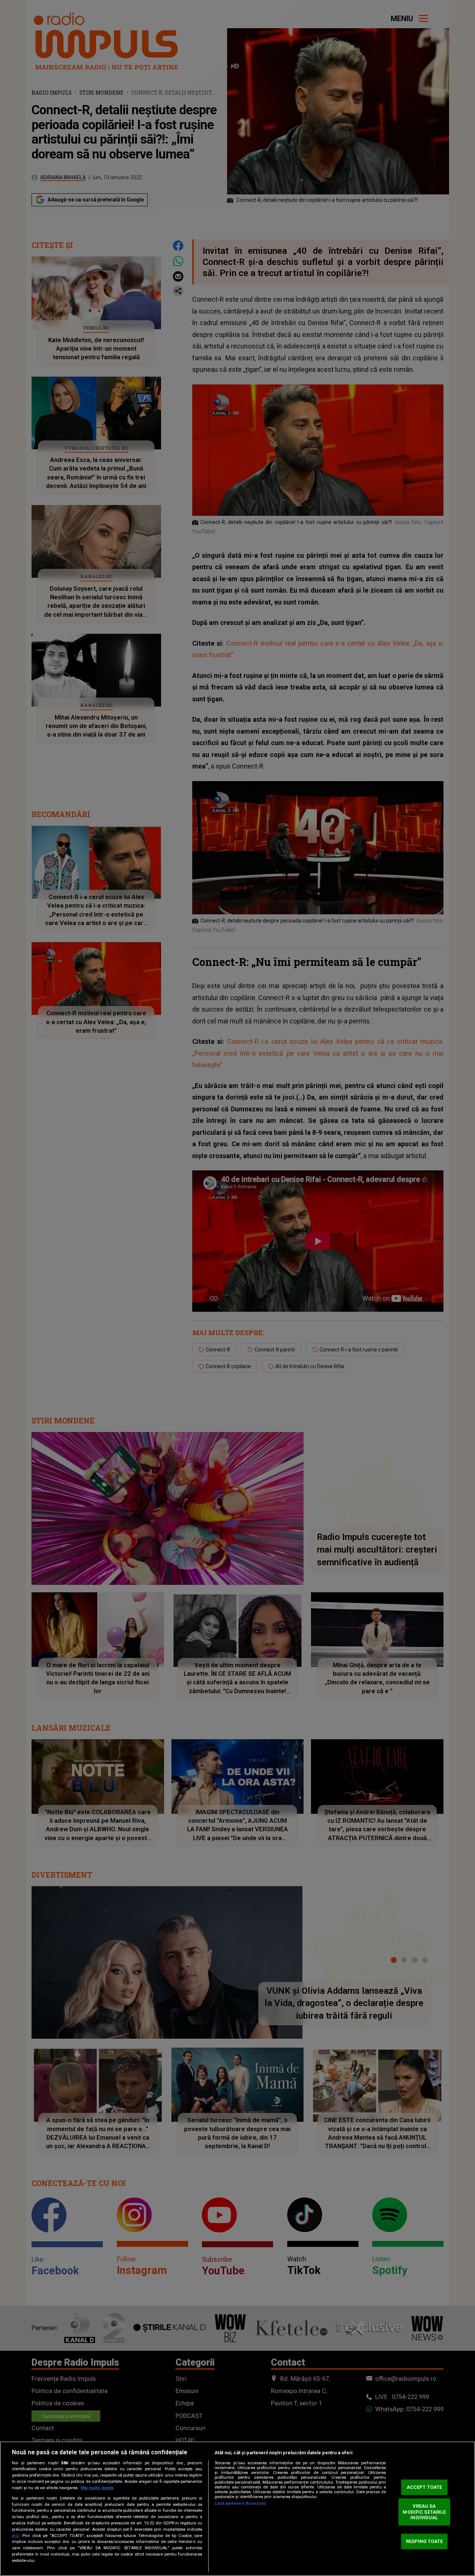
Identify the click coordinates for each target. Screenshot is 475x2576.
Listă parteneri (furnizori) (240, 2503)
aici (16, 2536)
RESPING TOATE (425, 2541)
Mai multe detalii (97, 2488)
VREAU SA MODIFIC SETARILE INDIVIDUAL (424, 2512)
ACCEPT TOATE (425, 2487)
